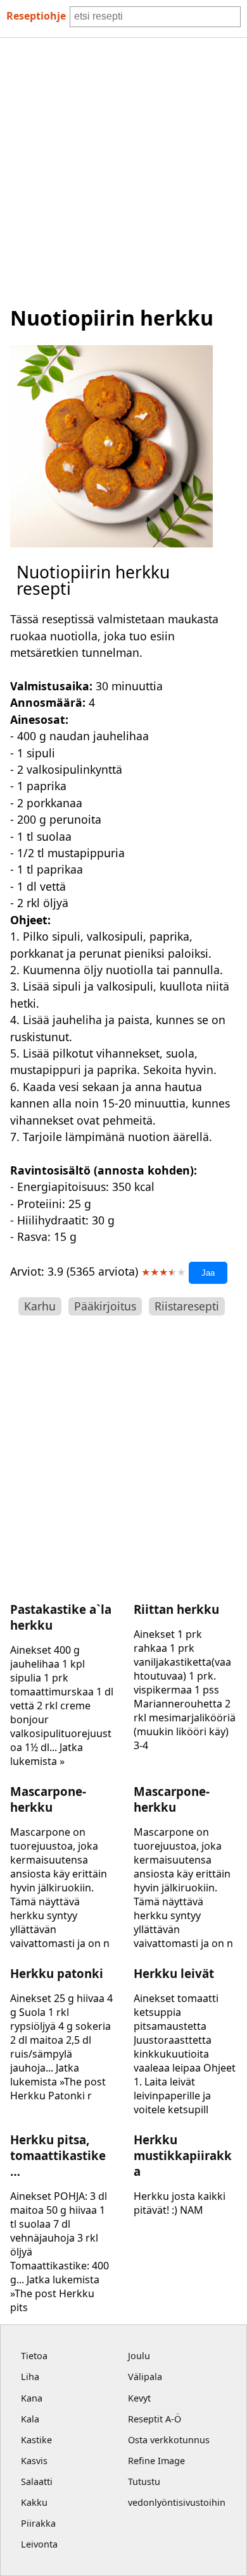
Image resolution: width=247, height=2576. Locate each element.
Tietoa (34, 2356)
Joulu (139, 2356)
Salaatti (37, 2481)
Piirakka (38, 2523)
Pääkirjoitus (105, 1306)
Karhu (40, 1306)
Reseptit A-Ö (155, 2419)
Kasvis (34, 2461)
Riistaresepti (187, 1306)
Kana (32, 2398)
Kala (30, 2419)
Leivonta (39, 2544)
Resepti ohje (36, 16)
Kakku (34, 2502)
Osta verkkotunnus (169, 2440)
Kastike (36, 2440)
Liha (30, 2377)
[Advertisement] (123, 168)
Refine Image (156, 2461)
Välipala (145, 2377)
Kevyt (139, 2398)
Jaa (208, 1273)
